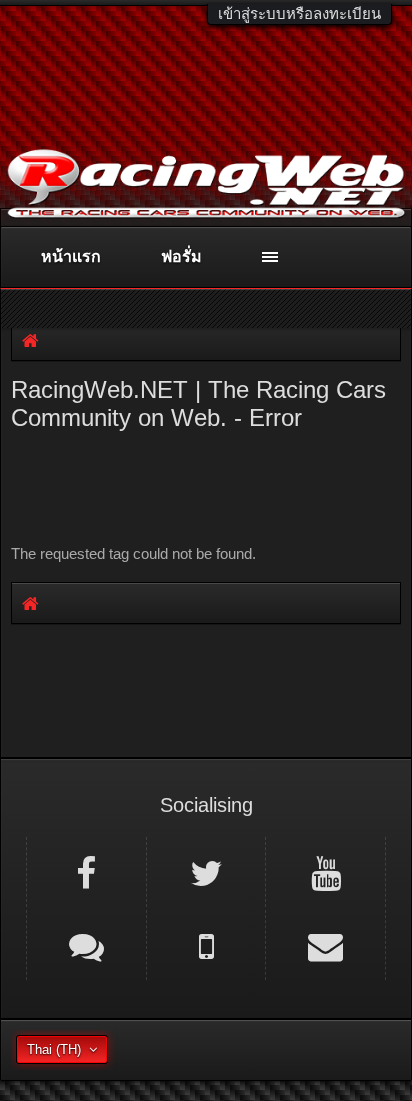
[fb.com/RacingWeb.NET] (86, 872)
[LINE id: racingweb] (86, 945)
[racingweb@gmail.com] (325, 945)
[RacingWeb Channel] (325, 872)
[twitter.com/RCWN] (206, 872)
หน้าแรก (71, 256)
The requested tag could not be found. (133, 553)
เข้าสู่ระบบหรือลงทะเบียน (299, 13)
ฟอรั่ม (181, 256)
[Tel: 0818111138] (206, 945)
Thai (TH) (54, 1049)
